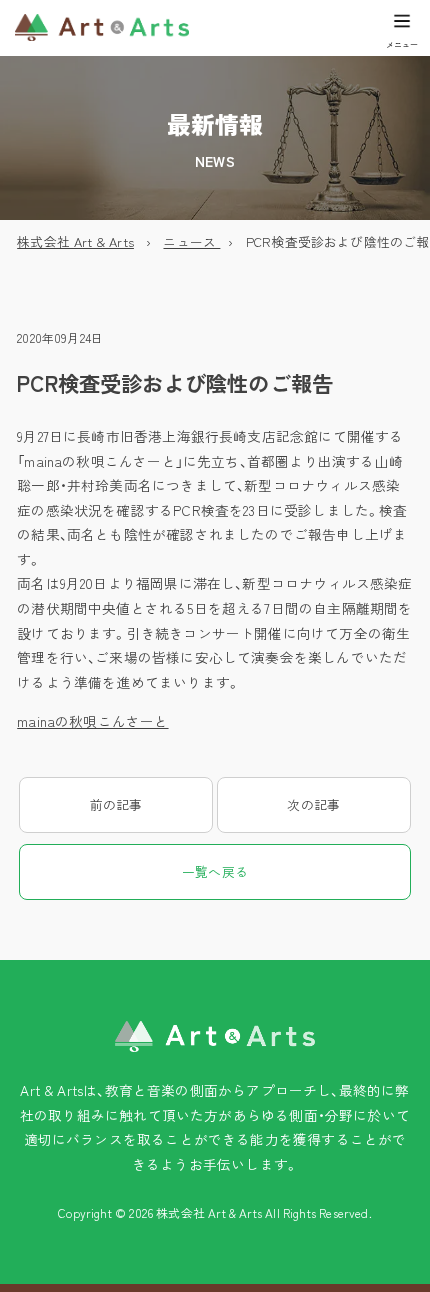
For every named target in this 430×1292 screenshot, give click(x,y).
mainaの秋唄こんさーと (92, 721)
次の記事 (313, 804)
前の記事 (116, 804)
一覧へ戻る (215, 871)
